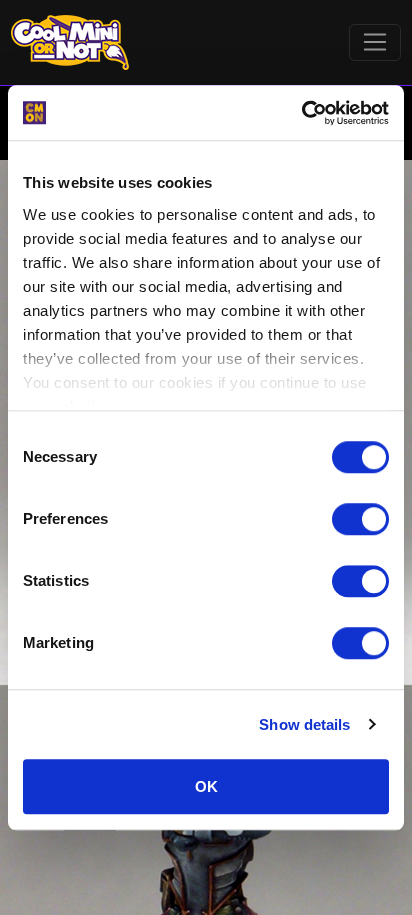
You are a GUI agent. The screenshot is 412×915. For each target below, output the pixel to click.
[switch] (360, 519)
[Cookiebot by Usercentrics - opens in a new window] (301, 113)
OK (206, 786)
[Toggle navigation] (375, 43)
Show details (304, 724)
